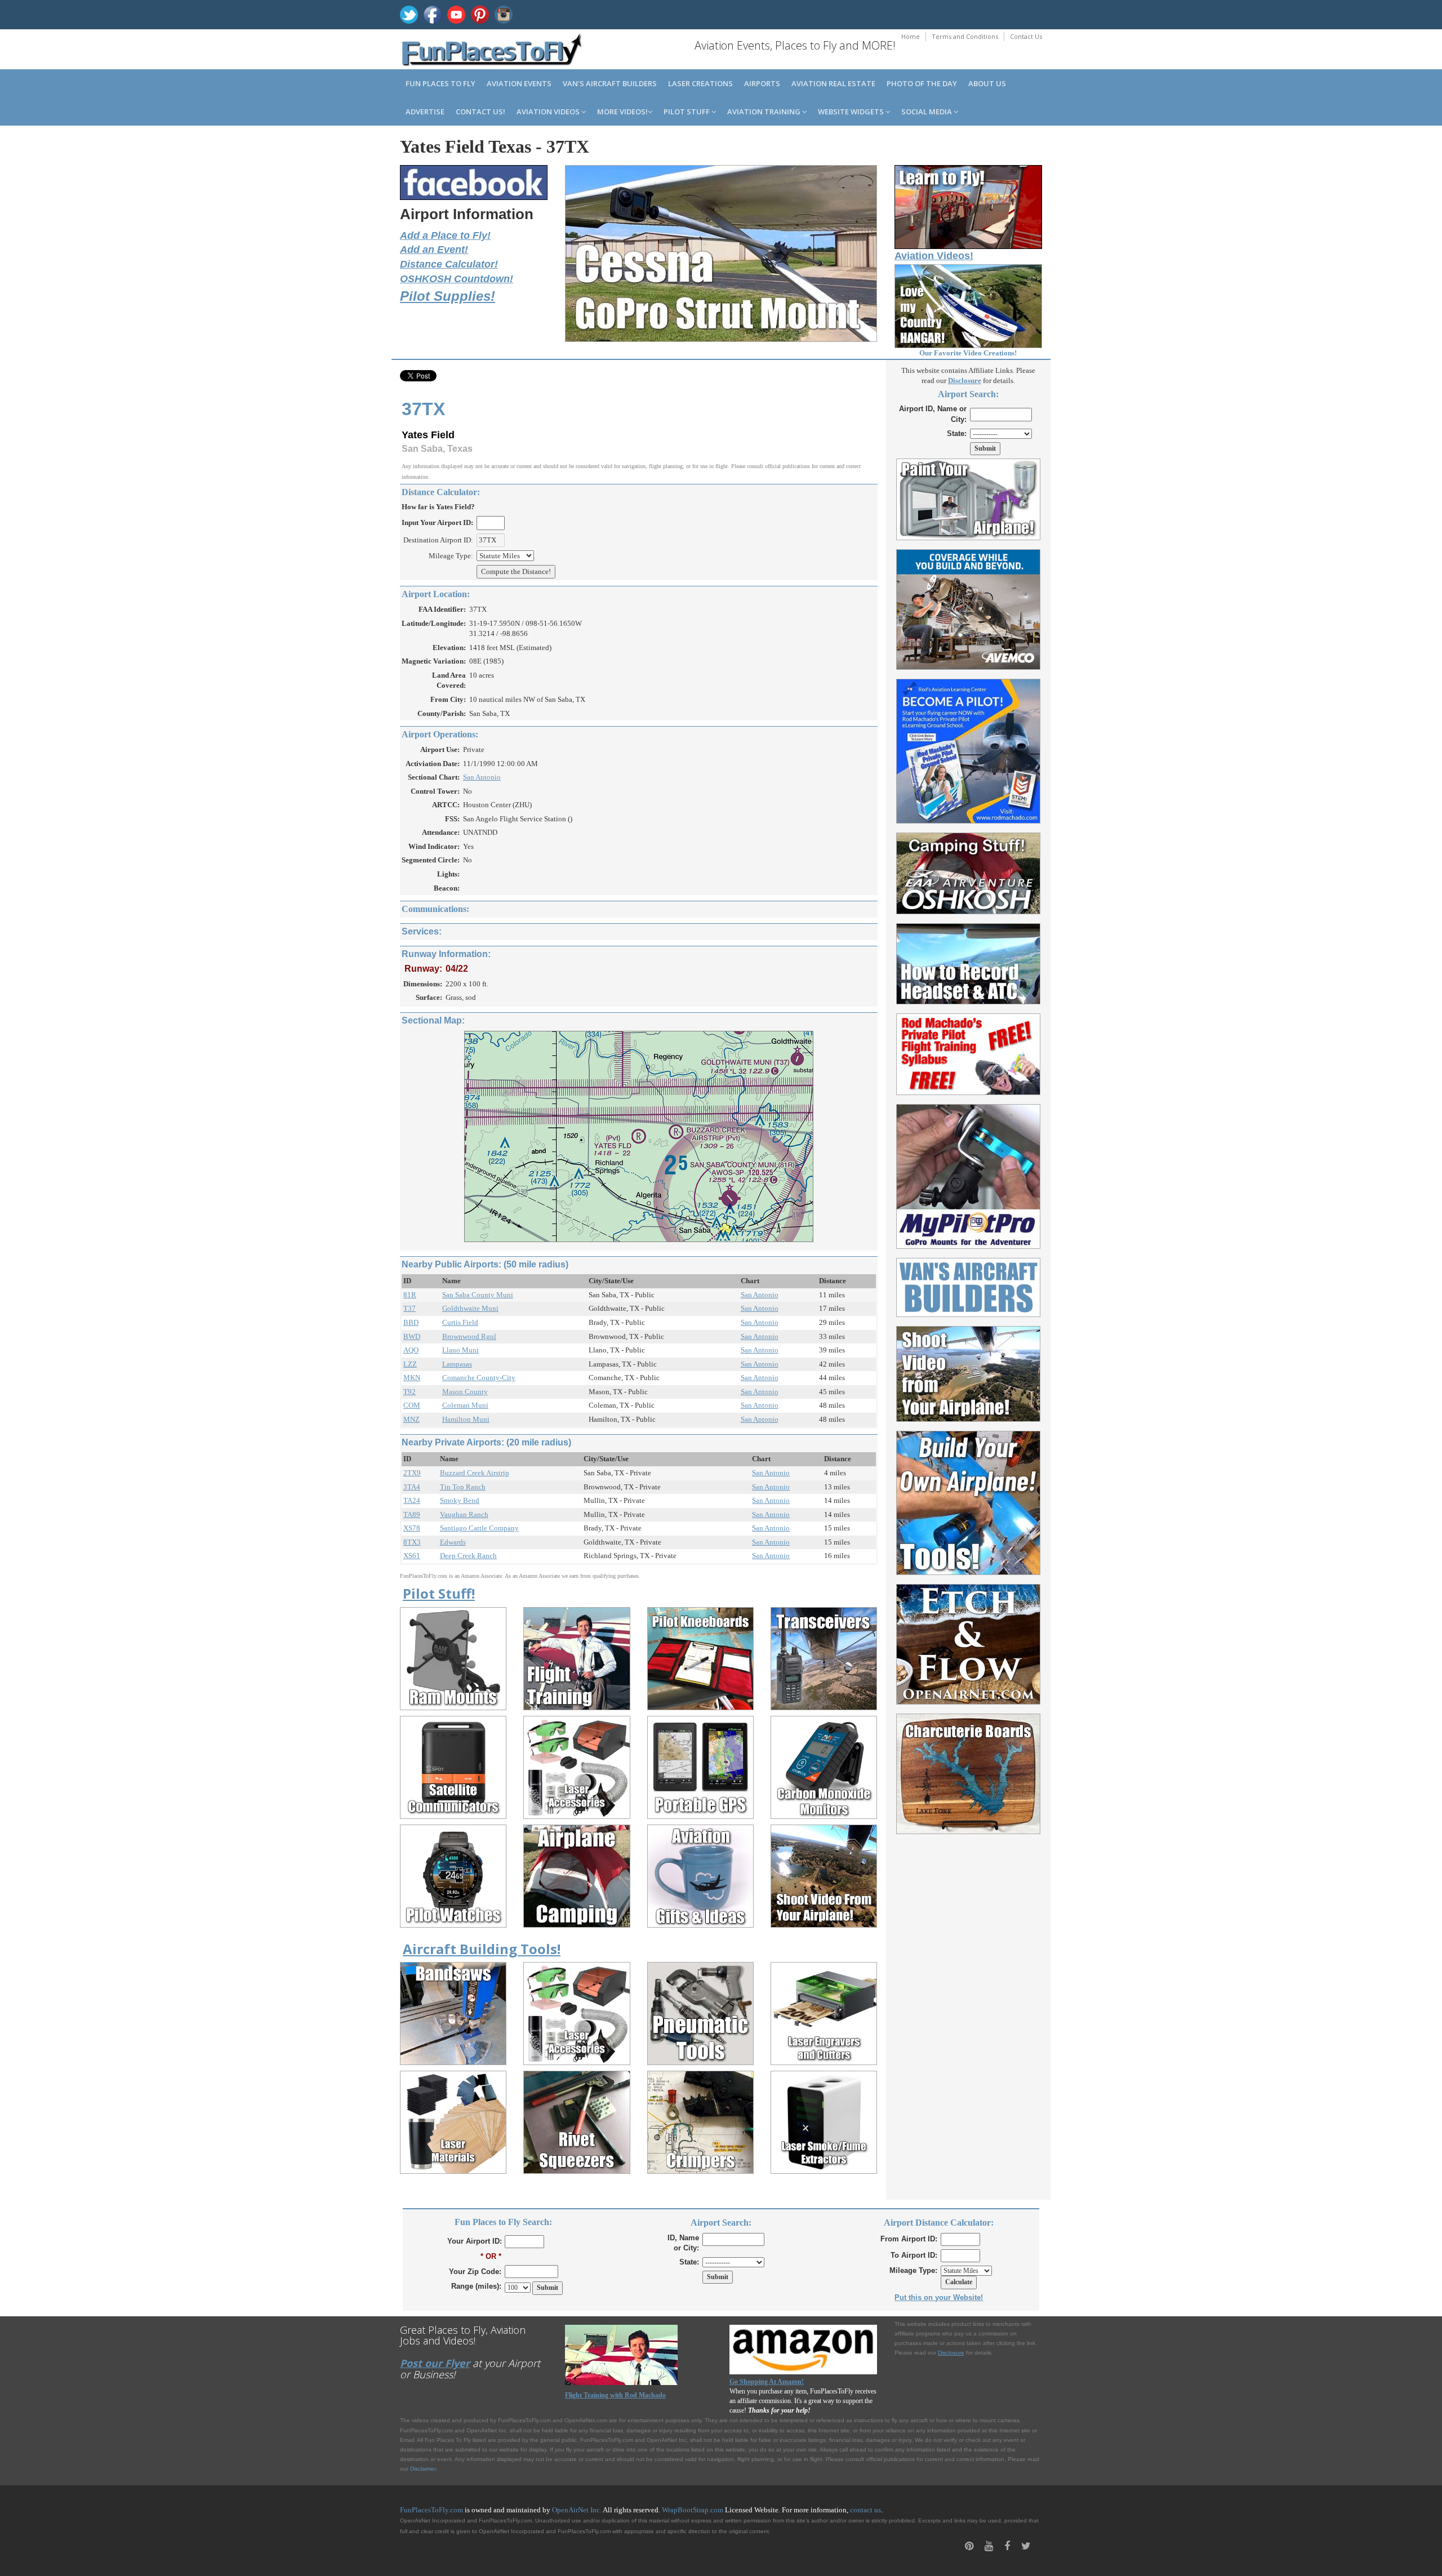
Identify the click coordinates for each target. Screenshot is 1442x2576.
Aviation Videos (549, 112)
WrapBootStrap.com (693, 2510)
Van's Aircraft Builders (610, 83)
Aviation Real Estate (833, 83)
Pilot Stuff (687, 112)
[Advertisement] (969, 2010)
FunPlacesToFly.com (431, 2510)
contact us (865, 2510)
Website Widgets (852, 112)
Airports (762, 83)
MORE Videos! (622, 112)
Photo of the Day (922, 83)
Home (911, 36)
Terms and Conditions (965, 36)
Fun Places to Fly (440, 83)
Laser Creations (700, 83)
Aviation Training (765, 112)
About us (987, 83)
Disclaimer (423, 2469)
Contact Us (1026, 36)
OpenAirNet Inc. (577, 2510)
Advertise (425, 112)
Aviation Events (519, 83)
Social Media (927, 112)
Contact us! (480, 112)
